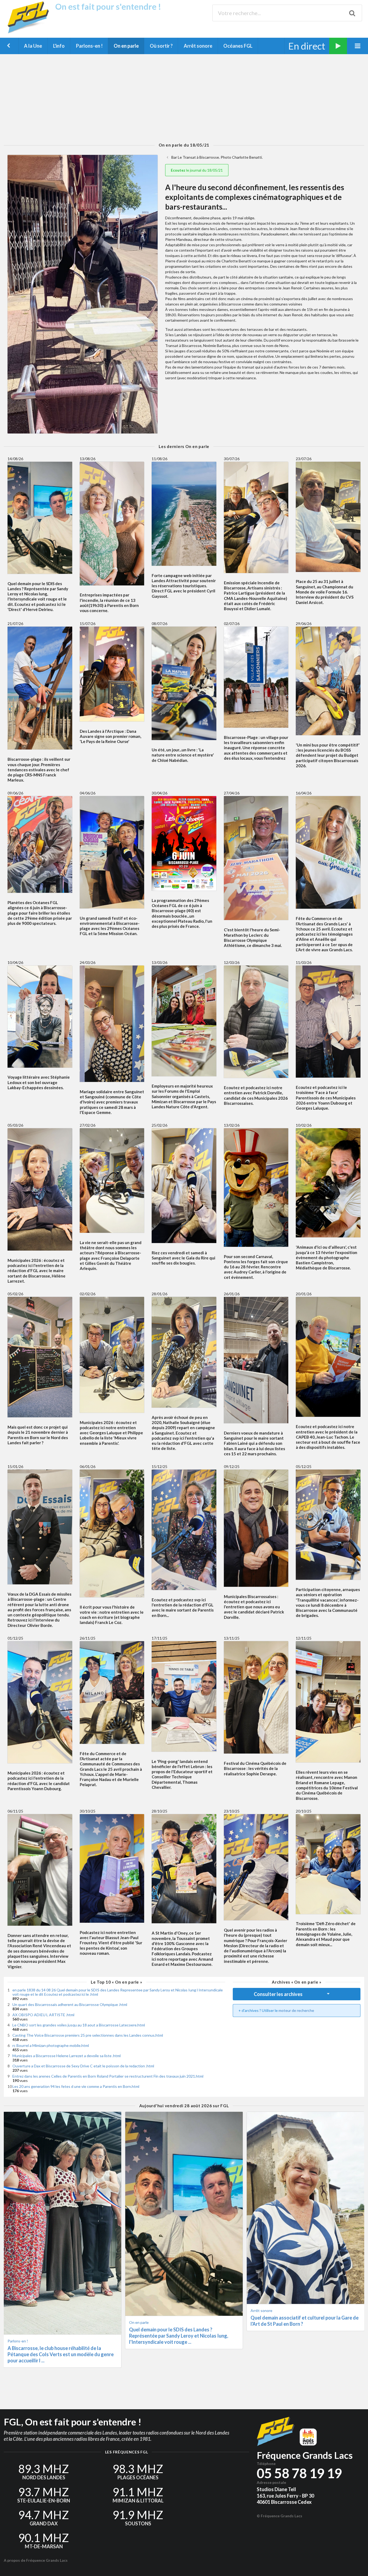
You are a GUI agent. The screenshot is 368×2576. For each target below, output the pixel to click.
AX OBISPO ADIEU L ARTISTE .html (43, 2015)
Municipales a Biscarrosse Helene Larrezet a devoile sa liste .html (67, 2056)
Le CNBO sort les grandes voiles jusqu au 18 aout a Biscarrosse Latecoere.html (79, 2025)
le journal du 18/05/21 (197, 170)
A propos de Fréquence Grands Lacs (36, 2560)
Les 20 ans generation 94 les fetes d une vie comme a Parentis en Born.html (76, 2086)
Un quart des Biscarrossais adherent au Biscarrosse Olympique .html (70, 2004)
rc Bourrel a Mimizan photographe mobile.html (51, 2045)
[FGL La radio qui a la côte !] (30, 32)
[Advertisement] (184, 98)
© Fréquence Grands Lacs (280, 2516)
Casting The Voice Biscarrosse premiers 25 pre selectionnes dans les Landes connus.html (88, 2035)
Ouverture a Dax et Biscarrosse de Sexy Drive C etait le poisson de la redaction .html (83, 2066)
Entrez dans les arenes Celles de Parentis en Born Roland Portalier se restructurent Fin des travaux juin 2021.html (108, 2076)
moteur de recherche (296, 2010)
